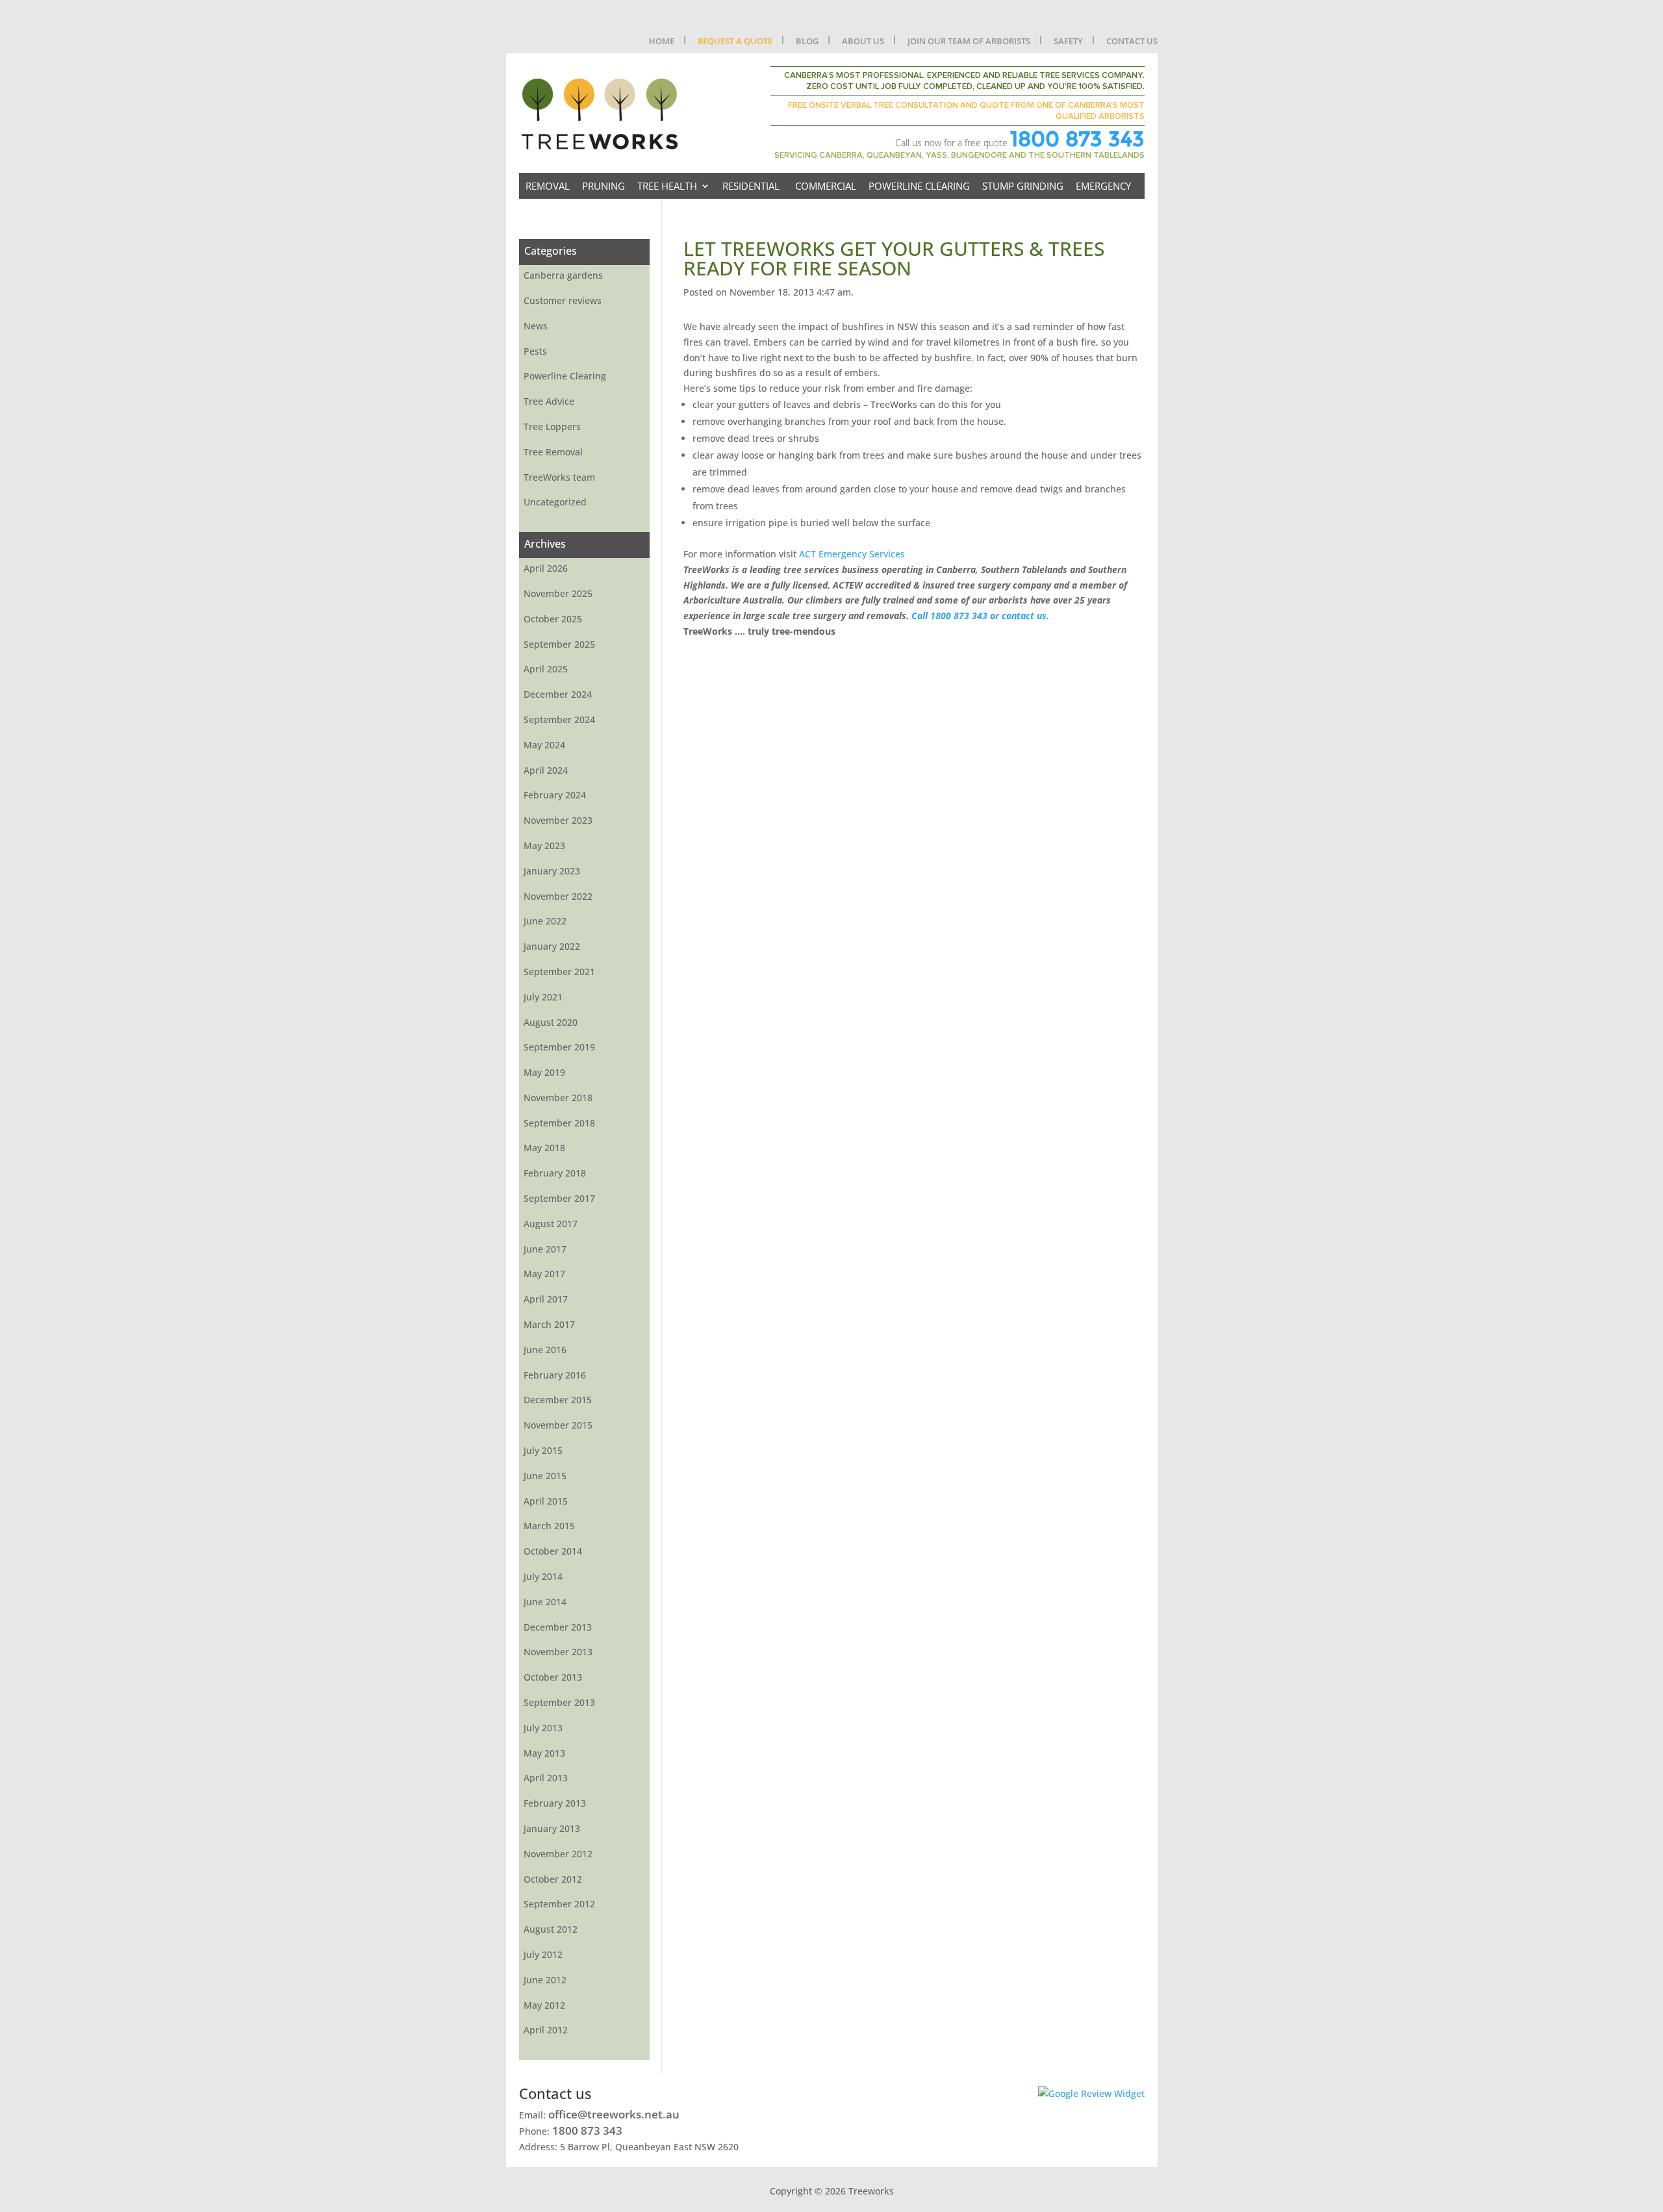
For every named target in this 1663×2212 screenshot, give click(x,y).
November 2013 (558, 1652)
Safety (1068, 41)
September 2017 (559, 1198)
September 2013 (559, 1702)
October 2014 (553, 1551)
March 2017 (549, 1324)
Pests (535, 351)
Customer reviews (563, 300)
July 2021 (543, 997)
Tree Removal (553, 452)
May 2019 (544, 1072)
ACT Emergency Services (852, 554)
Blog (807, 41)
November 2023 (558, 820)
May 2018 (544, 1148)
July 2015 (543, 1450)
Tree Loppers (552, 426)
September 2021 (559, 972)
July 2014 (543, 1576)
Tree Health (667, 186)
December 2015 (558, 1400)
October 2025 (553, 619)
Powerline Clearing (919, 186)
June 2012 (545, 1980)
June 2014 (545, 1602)
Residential (751, 186)
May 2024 (544, 745)
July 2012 (543, 1954)
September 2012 (559, 1904)
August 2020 (551, 1022)
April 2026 (546, 568)
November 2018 (558, 1098)
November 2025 (558, 593)
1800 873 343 (1077, 139)
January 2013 (552, 1828)
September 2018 (559, 1123)
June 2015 (545, 1476)
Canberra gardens (563, 275)
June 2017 (545, 1249)
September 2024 (559, 719)
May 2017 (544, 1274)
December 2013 (558, 1627)
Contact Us (1132, 41)
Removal (548, 186)
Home (662, 41)
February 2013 (555, 1803)
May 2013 (544, 1753)
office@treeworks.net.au (614, 2114)
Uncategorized (555, 502)
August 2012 (551, 1929)
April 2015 (546, 1501)
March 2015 (549, 1526)
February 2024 (555, 795)
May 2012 (544, 2005)
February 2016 (555, 1375)
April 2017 (546, 1299)
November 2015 (558, 1425)
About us (863, 41)
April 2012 (546, 2030)
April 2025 (546, 669)
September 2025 (559, 644)
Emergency (1103, 186)
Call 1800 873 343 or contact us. (980, 616)
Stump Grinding (1023, 186)
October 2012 (553, 1879)
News (536, 326)
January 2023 (552, 871)
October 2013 (553, 1677)
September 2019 (559, 1047)
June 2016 (545, 1350)
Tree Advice (549, 401)
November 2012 (558, 1854)
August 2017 (551, 1224)
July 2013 (543, 1728)
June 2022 (545, 921)
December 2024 (558, 694)
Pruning (603, 186)
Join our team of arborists (969, 41)
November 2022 (558, 896)
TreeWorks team (559, 477)
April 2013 (546, 1778)
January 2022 (552, 946)
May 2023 (544, 845)
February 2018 (555, 1173)
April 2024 (546, 770)
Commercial (826, 186)
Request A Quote (735, 41)
